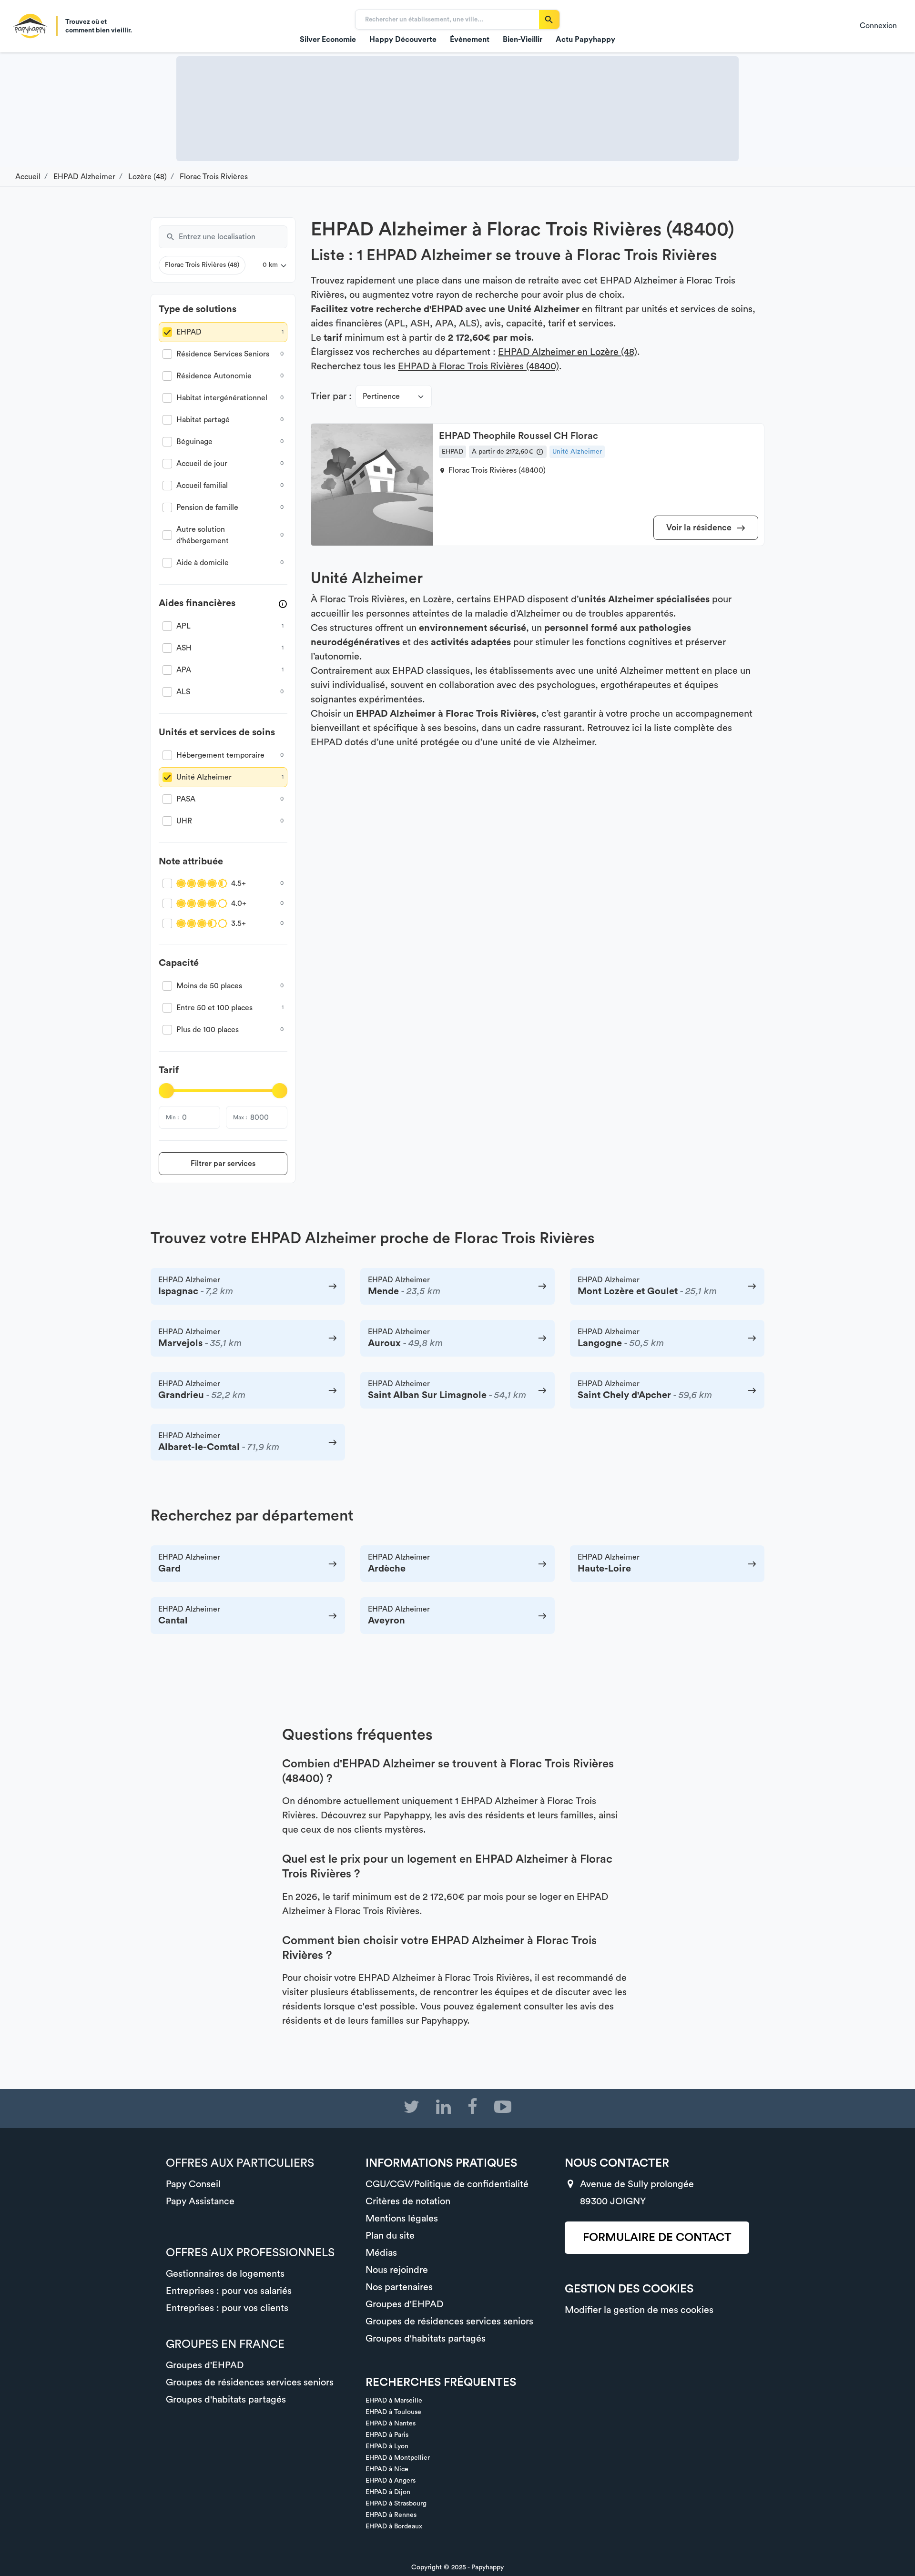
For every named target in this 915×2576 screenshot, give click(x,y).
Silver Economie (328, 40)
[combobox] (233, 237)
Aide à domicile (203, 563)
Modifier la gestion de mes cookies (639, 2310)
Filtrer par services (223, 1164)
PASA (186, 799)
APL (183, 626)
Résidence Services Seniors (223, 354)
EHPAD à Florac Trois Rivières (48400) (478, 366)
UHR (184, 821)
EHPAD (189, 332)
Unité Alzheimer (204, 777)
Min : (172, 1117)
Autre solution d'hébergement (203, 535)
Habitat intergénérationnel (222, 398)
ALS (183, 692)
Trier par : (331, 396)
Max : (240, 1117)
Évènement (470, 40)
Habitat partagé (203, 420)
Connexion (878, 26)
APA (184, 670)
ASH (184, 648)
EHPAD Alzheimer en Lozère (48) (568, 352)
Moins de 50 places (209, 986)
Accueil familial (202, 486)
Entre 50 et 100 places (214, 1008)
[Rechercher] (549, 20)
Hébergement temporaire (220, 755)
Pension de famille (207, 507)
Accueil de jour (202, 464)
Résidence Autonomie (214, 376)
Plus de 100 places (208, 1030)
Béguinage (194, 442)
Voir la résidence (700, 527)
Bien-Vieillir (523, 40)
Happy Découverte (403, 40)
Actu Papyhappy (585, 40)
